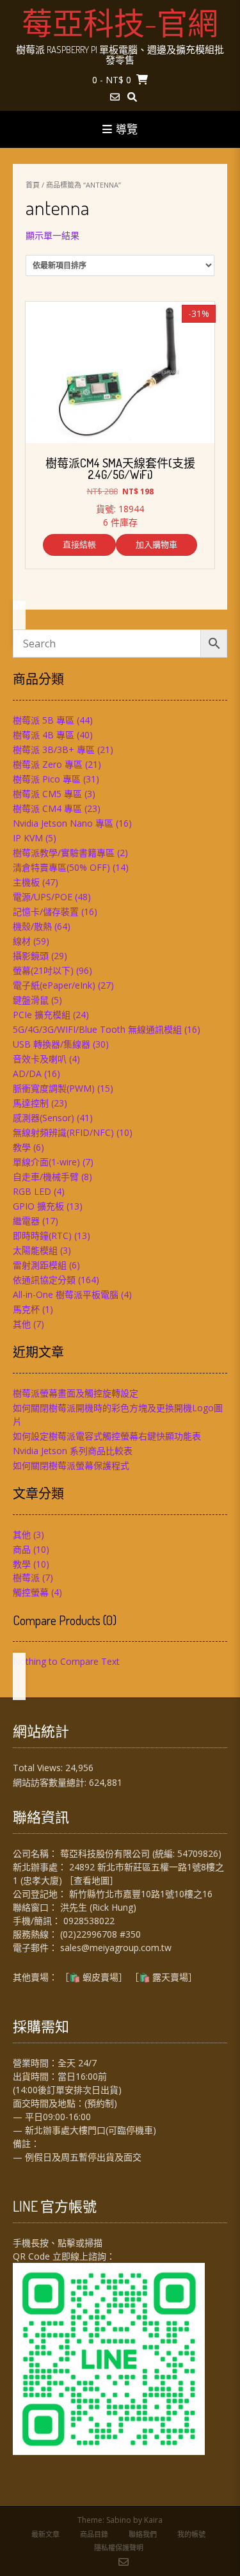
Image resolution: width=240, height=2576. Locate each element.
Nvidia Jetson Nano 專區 (63, 823)
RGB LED (32, 1191)
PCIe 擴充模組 (42, 1015)
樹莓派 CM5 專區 (47, 794)
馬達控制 (31, 1103)
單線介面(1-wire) (46, 1162)
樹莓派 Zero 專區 (48, 764)
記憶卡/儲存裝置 (46, 911)
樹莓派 (26, 1577)
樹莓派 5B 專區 (44, 720)
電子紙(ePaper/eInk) (54, 985)
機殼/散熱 (32, 926)
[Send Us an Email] (115, 97)
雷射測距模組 (40, 1265)
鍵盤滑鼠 (31, 1000)
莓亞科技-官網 (120, 22)
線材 (22, 941)
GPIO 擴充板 (38, 1206)
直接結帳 (79, 544)
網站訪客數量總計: (51, 1782)
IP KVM (28, 838)
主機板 (26, 882)
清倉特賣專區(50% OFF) (61, 867)
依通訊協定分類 (44, 1280)
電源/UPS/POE (43, 897)
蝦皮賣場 (100, 1977)
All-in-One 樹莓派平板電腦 (66, 1294)
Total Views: (39, 1768)
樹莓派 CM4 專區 (47, 808)
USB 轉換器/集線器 (52, 1044)
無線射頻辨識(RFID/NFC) (63, 1132)
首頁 (33, 185)
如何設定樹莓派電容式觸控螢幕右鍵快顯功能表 (107, 1436)
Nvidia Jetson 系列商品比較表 (73, 1451)
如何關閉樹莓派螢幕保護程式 (71, 1465)
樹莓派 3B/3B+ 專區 (54, 749)
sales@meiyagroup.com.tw (116, 1948)
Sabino (119, 2520)
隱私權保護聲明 (119, 2548)
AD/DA (27, 1073)
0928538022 (89, 1921)
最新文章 (45, 2534)
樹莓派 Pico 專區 (47, 779)
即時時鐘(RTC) (42, 1235)
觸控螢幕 (31, 1592)
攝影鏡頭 (31, 956)
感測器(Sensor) (44, 1118)
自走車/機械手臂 (46, 1177)
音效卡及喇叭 (40, 1059)
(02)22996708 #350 (100, 1934)
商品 (22, 1549)
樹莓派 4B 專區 (44, 735)
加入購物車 (156, 544)
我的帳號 (191, 2534)
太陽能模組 (35, 1250)
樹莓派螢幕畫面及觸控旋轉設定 (76, 1393)
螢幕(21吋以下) (43, 970)
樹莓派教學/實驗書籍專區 (64, 853)
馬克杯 (26, 1309)
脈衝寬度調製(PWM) (54, 1088)
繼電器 (26, 1221)
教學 (22, 1147)
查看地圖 (92, 1880)
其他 (22, 1324)
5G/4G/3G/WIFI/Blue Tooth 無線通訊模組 (97, 1029)
